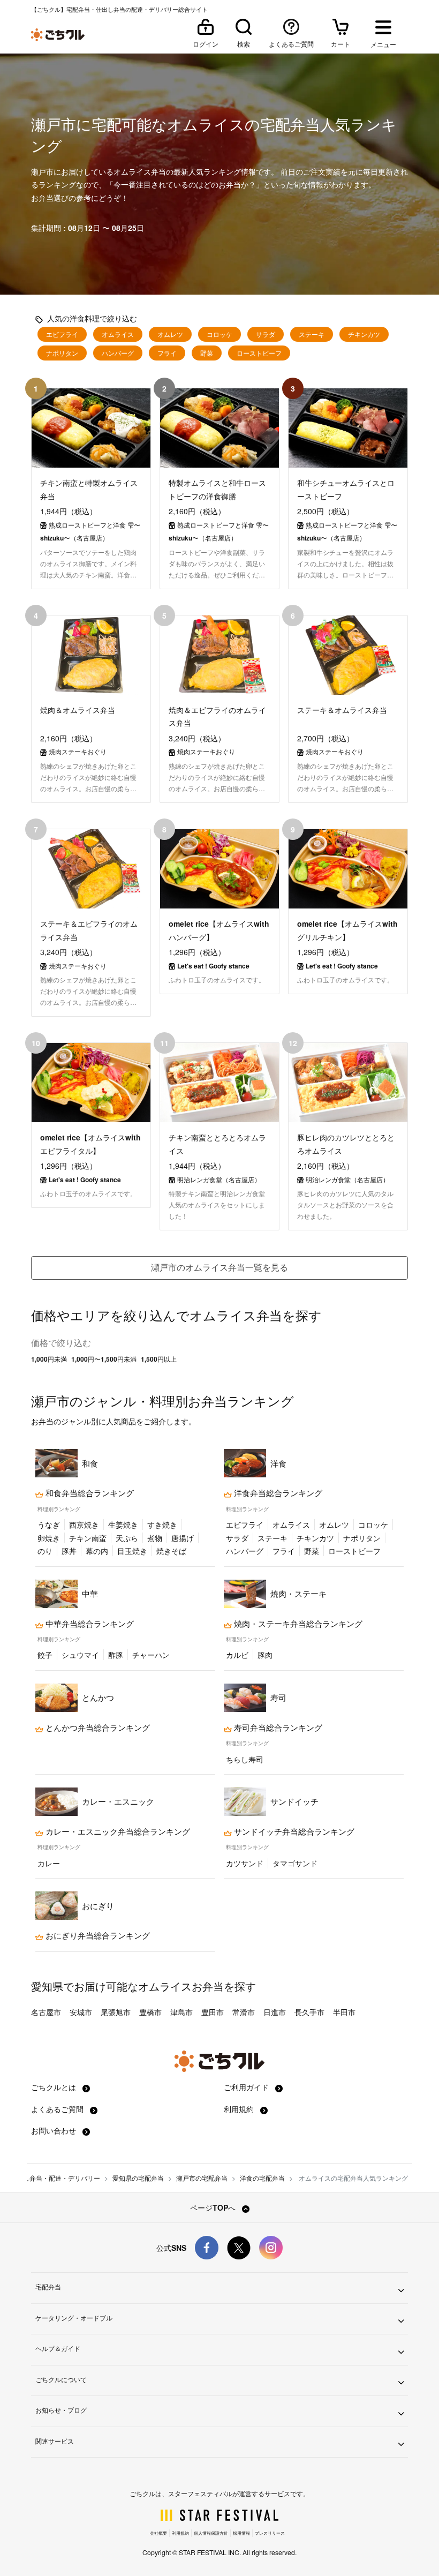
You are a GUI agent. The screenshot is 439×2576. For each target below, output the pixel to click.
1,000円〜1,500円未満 (104, 1359)
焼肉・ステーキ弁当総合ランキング (297, 1624)
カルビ (237, 1655)
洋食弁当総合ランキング (277, 1493)
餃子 (45, 1655)
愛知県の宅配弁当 (138, 2178)
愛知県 (47, 1986)
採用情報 (241, 2533)
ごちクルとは (55, 2087)
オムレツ (170, 334)
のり (45, 1551)
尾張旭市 (116, 2012)
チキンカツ (364, 334)
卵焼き (49, 1538)
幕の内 (97, 1551)
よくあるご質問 (58, 2109)
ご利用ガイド (247, 2087)
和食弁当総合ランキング (89, 1493)
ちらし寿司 (245, 1759)
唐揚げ (183, 1538)
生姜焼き (123, 1524)
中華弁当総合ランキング (89, 1624)
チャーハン (151, 1655)
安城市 (81, 2012)
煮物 (155, 1538)
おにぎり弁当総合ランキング (97, 1935)
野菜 (207, 353)
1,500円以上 (159, 1359)
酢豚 (116, 1655)
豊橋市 (150, 2012)
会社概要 (158, 2533)
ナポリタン (62, 353)
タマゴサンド (295, 1863)
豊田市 (213, 2012)
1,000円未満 (49, 1359)
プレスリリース (270, 2533)
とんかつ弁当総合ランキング (97, 1728)
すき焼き (162, 1524)
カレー (49, 1863)
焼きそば (171, 1551)
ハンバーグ (118, 353)
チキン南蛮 (88, 1538)
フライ (167, 353)
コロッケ (219, 334)
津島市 (181, 2012)
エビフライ (62, 334)
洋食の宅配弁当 (262, 2178)
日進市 (275, 2012)
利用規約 (240, 2109)
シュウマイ (80, 1655)
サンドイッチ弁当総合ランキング (293, 1831)
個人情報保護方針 (211, 2533)
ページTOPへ (214, 2207)
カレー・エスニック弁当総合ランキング (117, 1831)
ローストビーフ (259, 353)
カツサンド (245, 1863)
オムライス (118, 334)
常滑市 (244, 2012)
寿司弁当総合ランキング (277, 1728)
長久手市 (309, 2012)
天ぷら (127, 1538)
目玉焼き (132, 1551)
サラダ (266, 334)
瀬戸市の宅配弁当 (202, 2178)
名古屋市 (46, 2012)
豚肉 (265, 1655)
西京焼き (84, 1524)
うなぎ (49, 1524)
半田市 (344, 2012)
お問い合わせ (55, 2130)
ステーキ (312, 334)
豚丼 (69, 1551)
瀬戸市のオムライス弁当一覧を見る (219, 1267)
